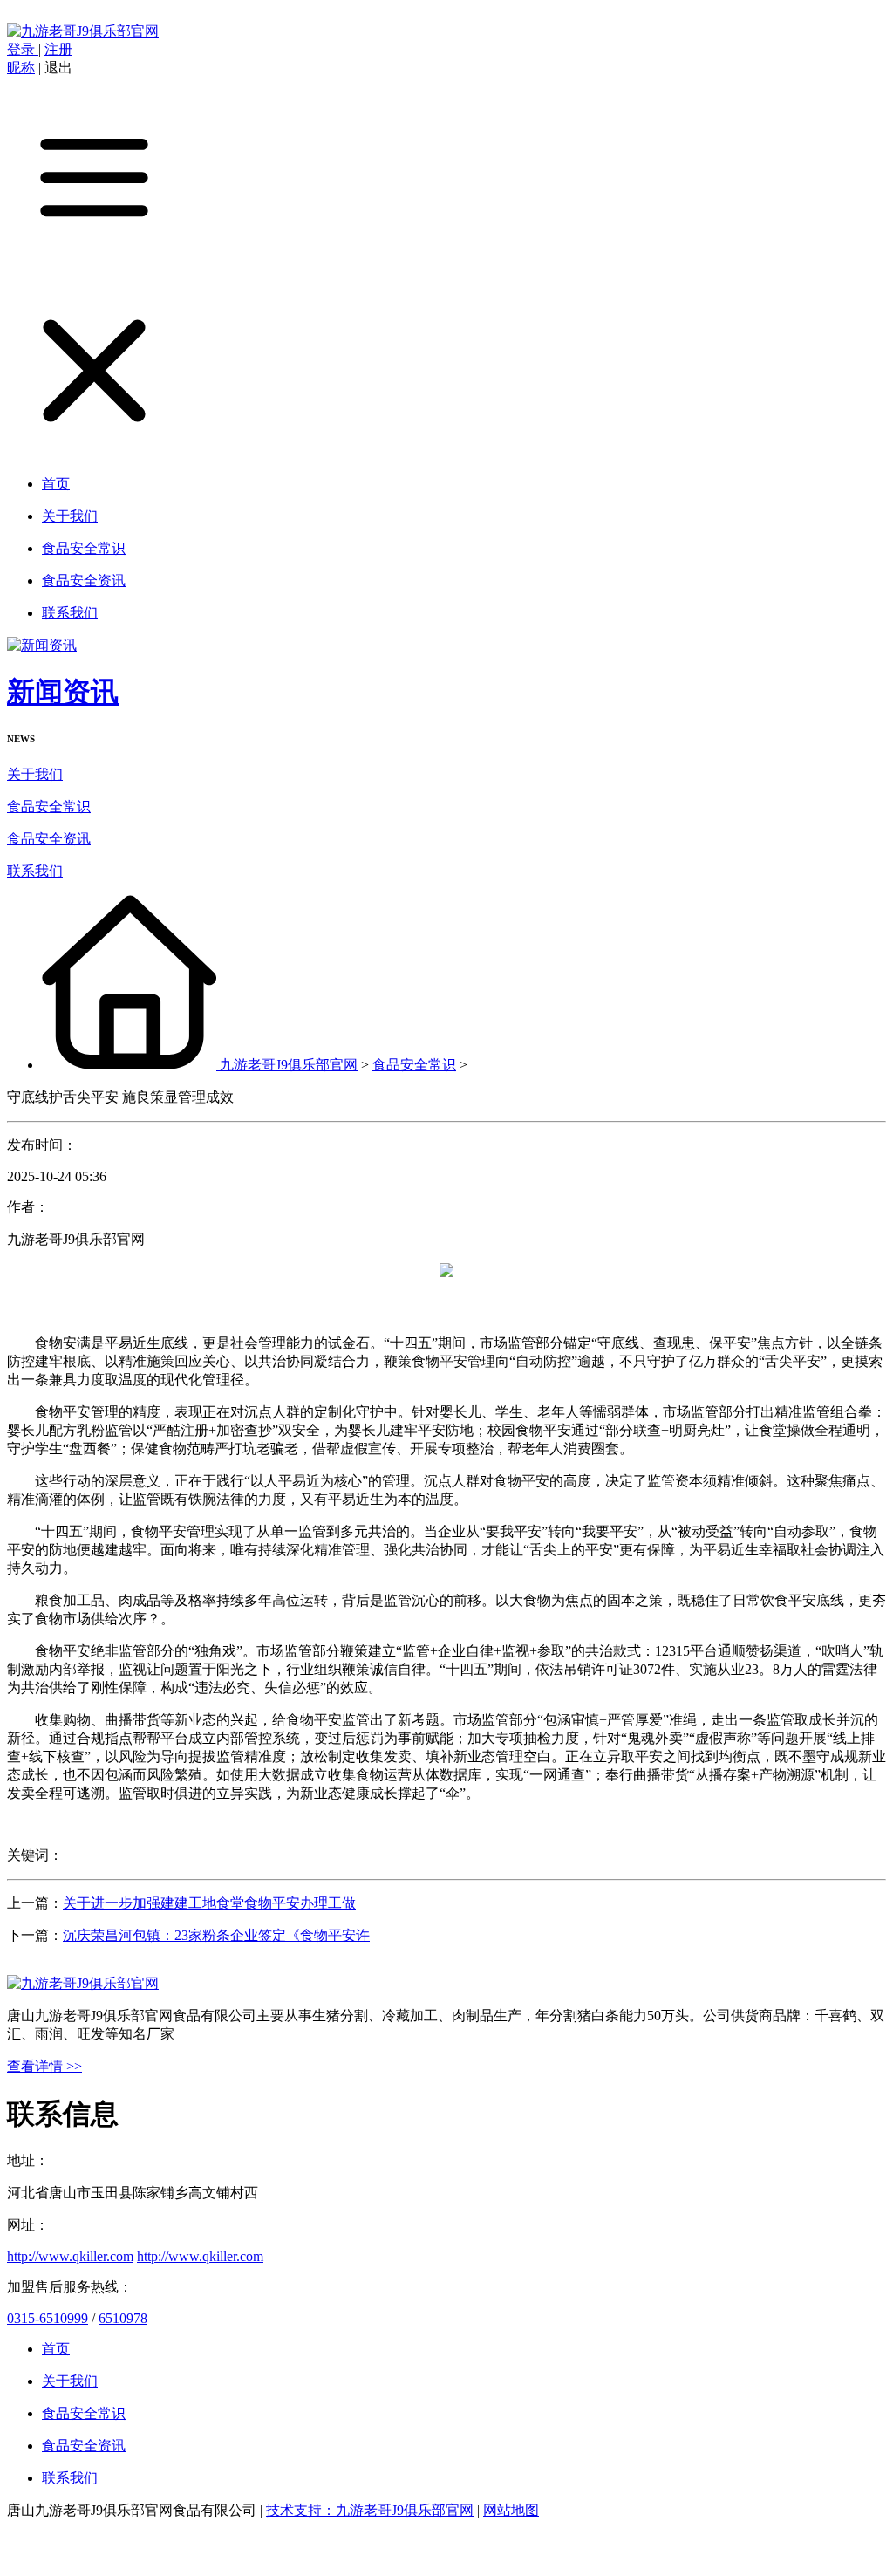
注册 (58, 49)
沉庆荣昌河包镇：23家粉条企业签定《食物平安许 (216, 1935)
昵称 (21, 68)
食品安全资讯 (49, 839)
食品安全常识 (49, 806)
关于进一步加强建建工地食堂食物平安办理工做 (209, 1903)
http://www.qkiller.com (70, 2256)
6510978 (123, 2318)
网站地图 (511, 2510)
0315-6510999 (48, 2318)
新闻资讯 (63, 692)
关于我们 (35, 774)
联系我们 (35, 871)
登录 (23, 49)
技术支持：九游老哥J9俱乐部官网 (370, 2510)
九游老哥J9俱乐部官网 (289, 1065)
